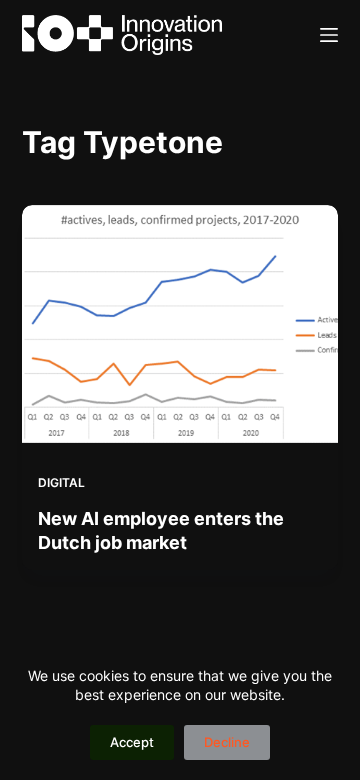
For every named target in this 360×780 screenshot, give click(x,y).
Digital (61, 482)
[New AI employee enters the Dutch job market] (180, 324)
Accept (132, 742)
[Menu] (329, 35)
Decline (227, 742)
